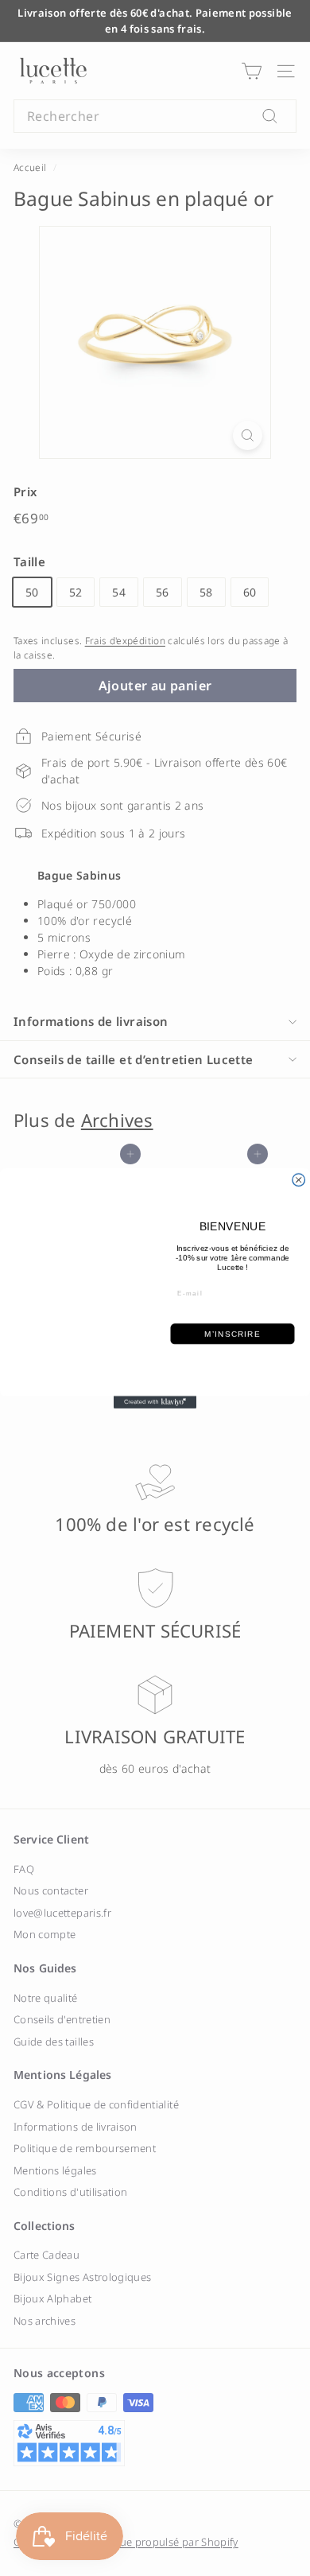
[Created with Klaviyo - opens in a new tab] (155, 1402)
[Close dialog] (299, 1179)
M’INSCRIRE (232, 1333)
